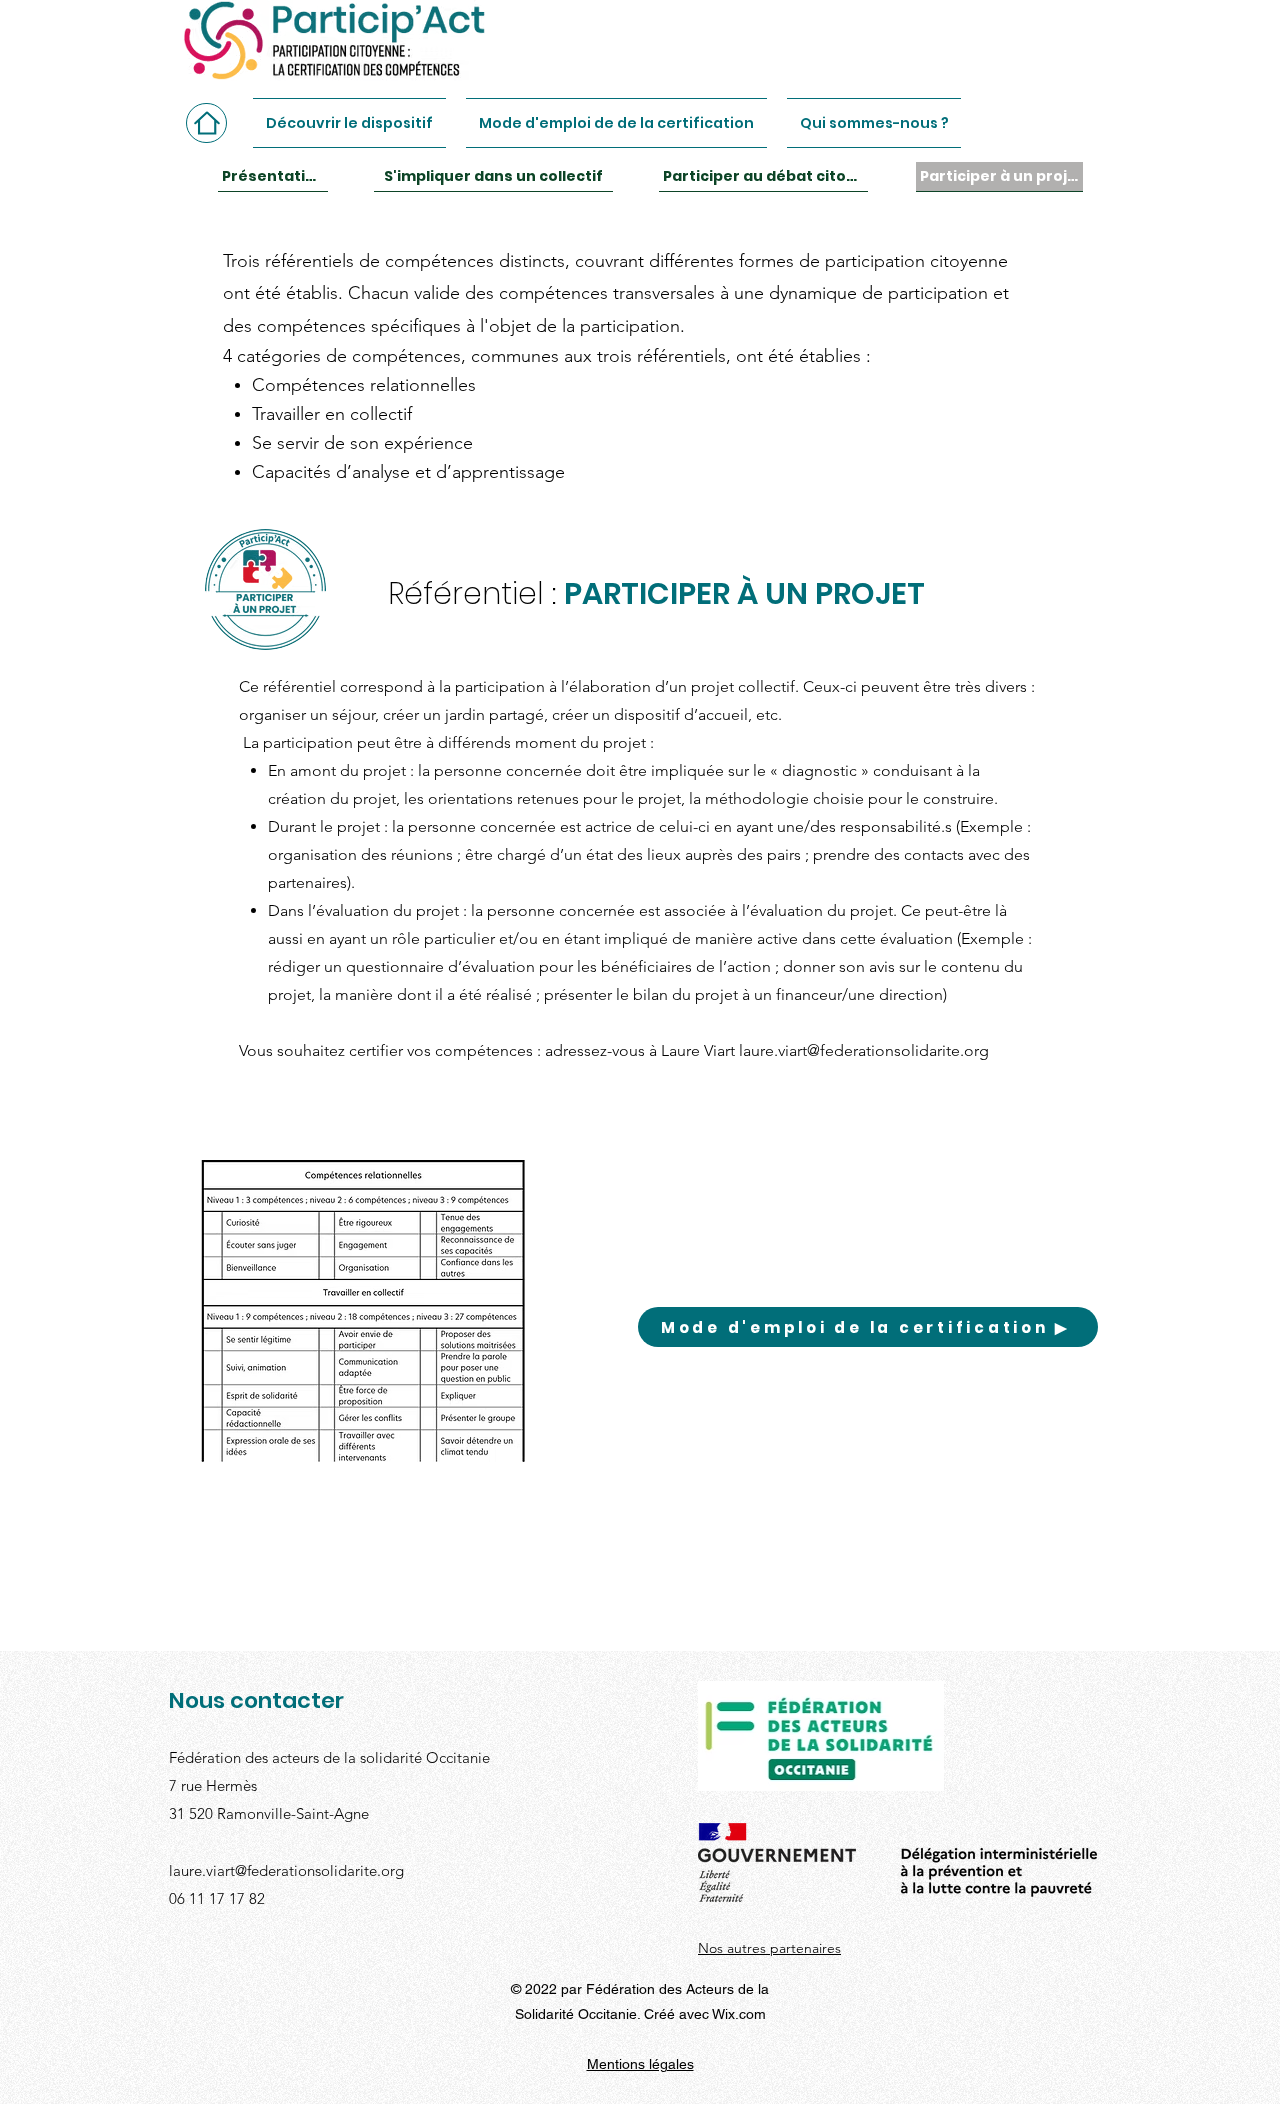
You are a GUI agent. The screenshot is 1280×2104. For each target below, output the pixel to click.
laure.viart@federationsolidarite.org (864, 1050)
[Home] (206, 123)
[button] (354, 123)
